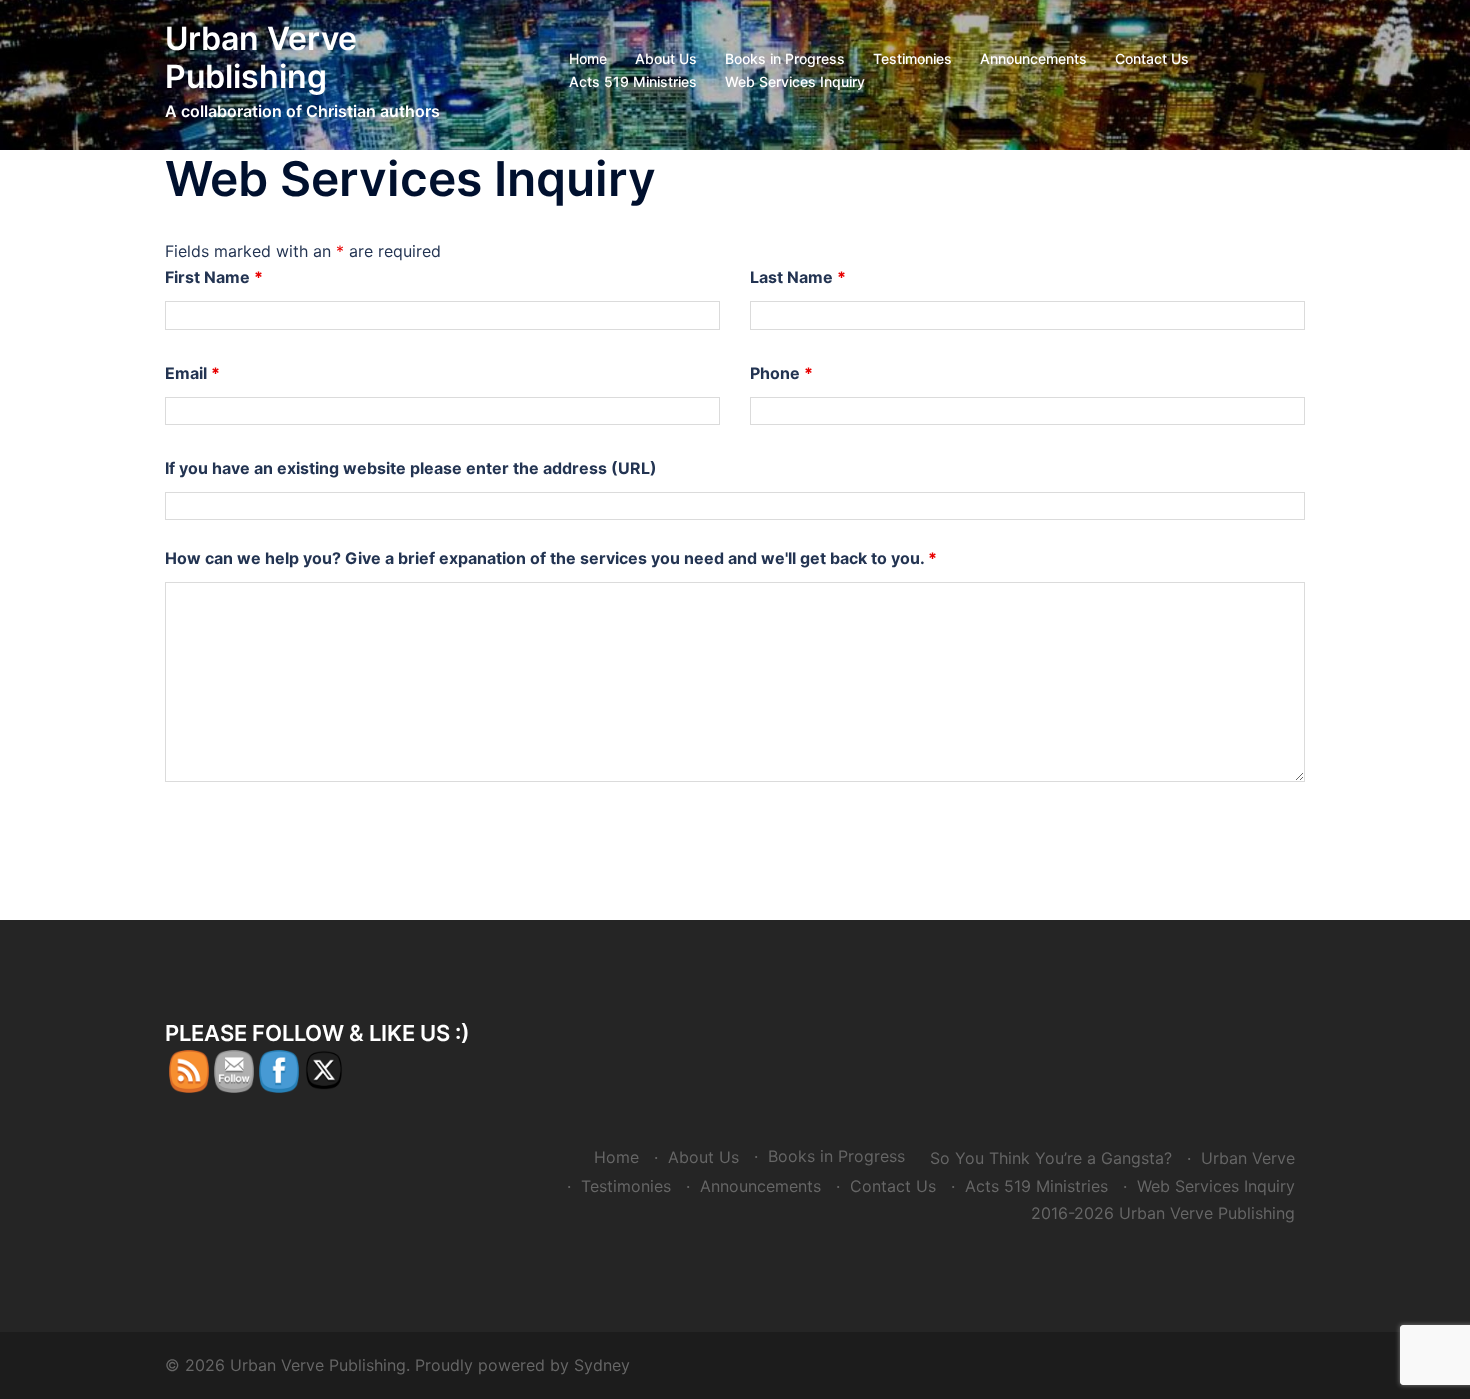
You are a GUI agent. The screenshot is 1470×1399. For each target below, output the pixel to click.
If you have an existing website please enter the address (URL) (411, 468)
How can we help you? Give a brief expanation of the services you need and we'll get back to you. (551, 558)
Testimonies (912, 58)
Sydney (602, 1365)
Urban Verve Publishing (261, 57)
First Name (214, 277)
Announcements (1033, 58)
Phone (781, 373)
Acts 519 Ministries (633, 81)
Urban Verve (1248, 1158)
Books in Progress (785, 58)
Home (588, 58)
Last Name (798, 277)
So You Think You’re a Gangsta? (1051, 1158)
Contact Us (1152, 58)
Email (192, 373)
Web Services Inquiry (795, 81)
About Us (666, 58)
